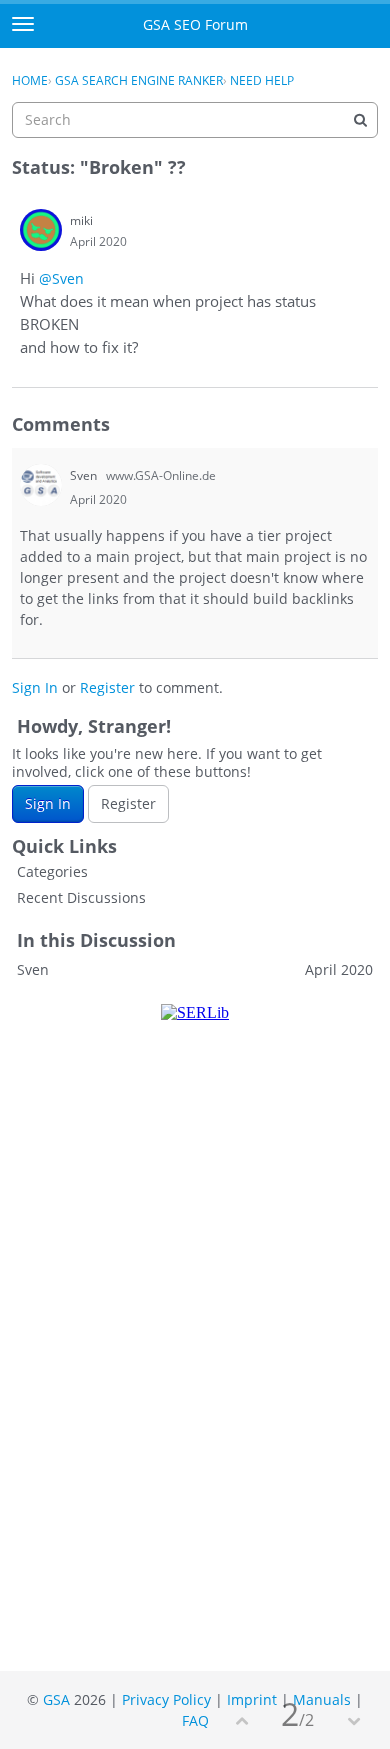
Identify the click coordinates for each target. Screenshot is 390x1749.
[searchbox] (195, 120)
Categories (52, 871)
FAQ (195, 1720)
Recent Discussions (81, 897)
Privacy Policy (166, 1699)
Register (107, 687)
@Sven (61, 278)
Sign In (35, 687)
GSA (56, 1699)
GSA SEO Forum (195, 24)
